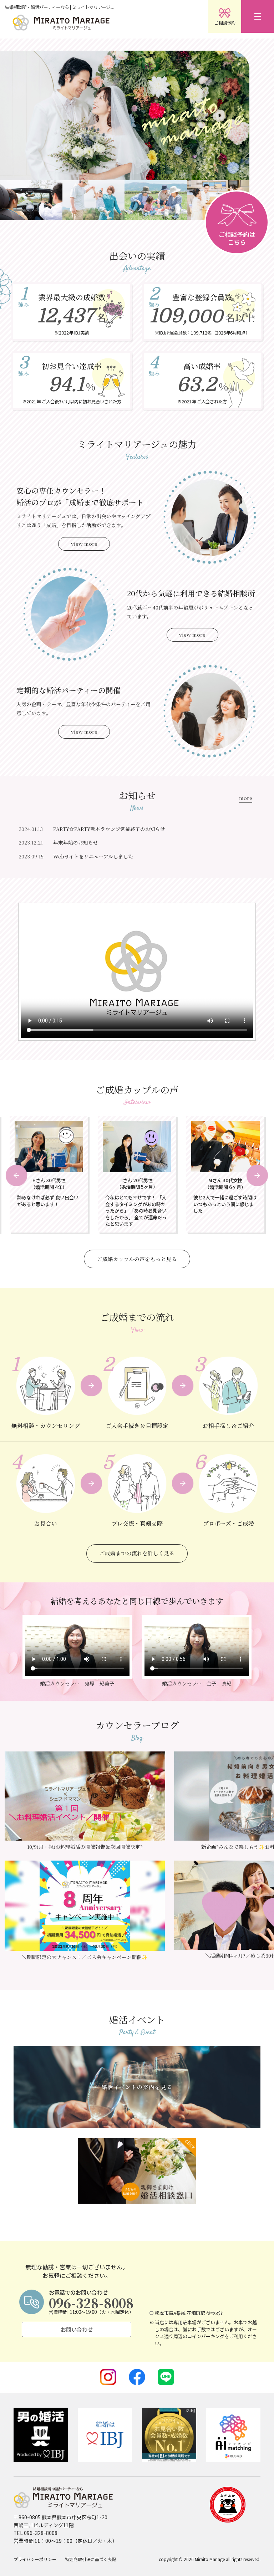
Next (257, 1175)
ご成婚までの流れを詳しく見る (137, 1553)
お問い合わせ (77, 2329)
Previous (16, 1175)
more (246, 799)
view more (84, 544)
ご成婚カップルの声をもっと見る (137, 1259)
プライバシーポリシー (35, 2559)
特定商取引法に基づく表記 (91, 2559)
